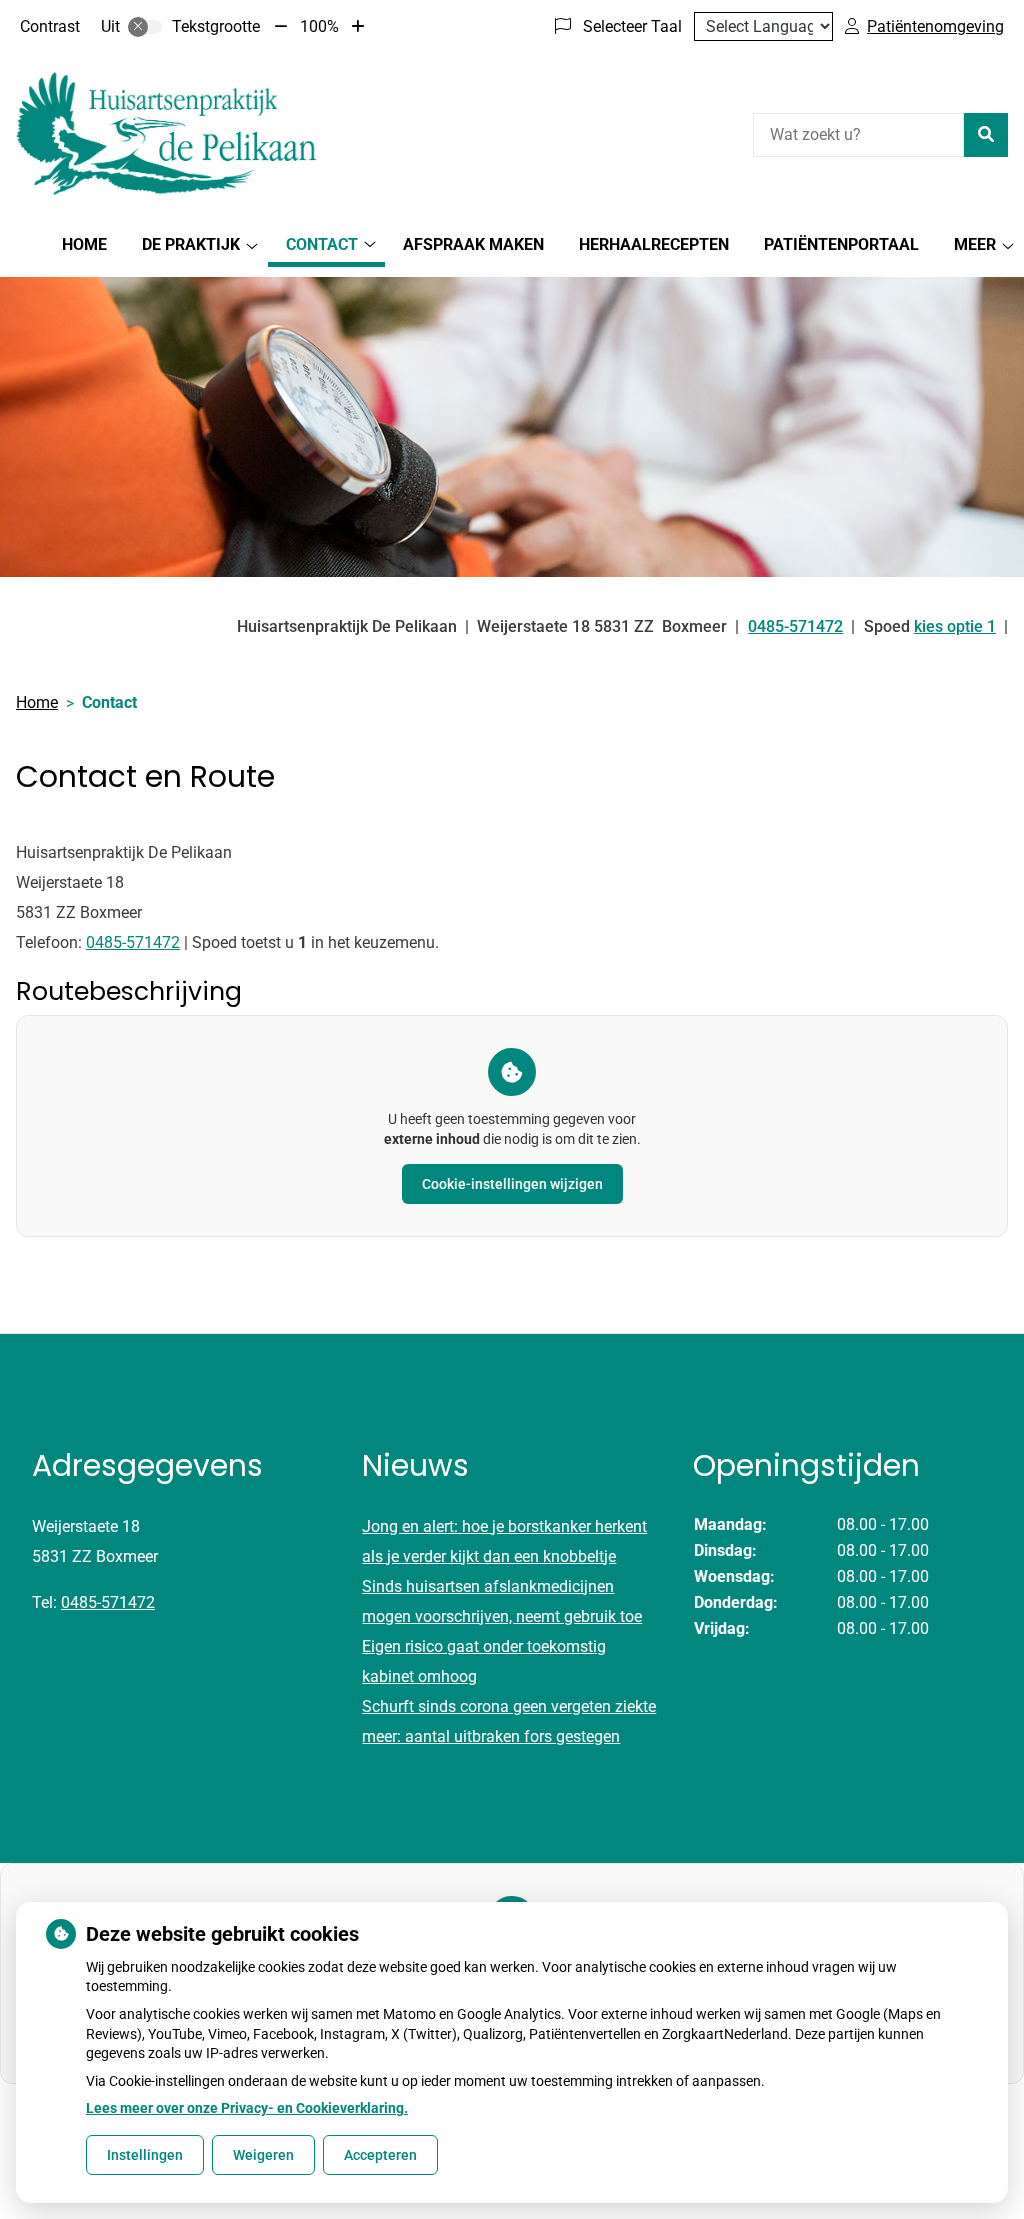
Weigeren (263, 2155)
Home (84, 244)
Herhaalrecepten (654, 244)
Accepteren (380, 2155)
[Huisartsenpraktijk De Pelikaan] (166, 132)
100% (319, 26)
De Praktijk (191, 244)
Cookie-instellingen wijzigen (512, 1184)
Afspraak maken (473, 244)
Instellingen (145, 2155)
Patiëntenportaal (841, 244)
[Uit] (145, 27)
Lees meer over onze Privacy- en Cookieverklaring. (247, 2108)
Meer (975, 244)
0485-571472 (133, 942)
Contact (322, 244)
